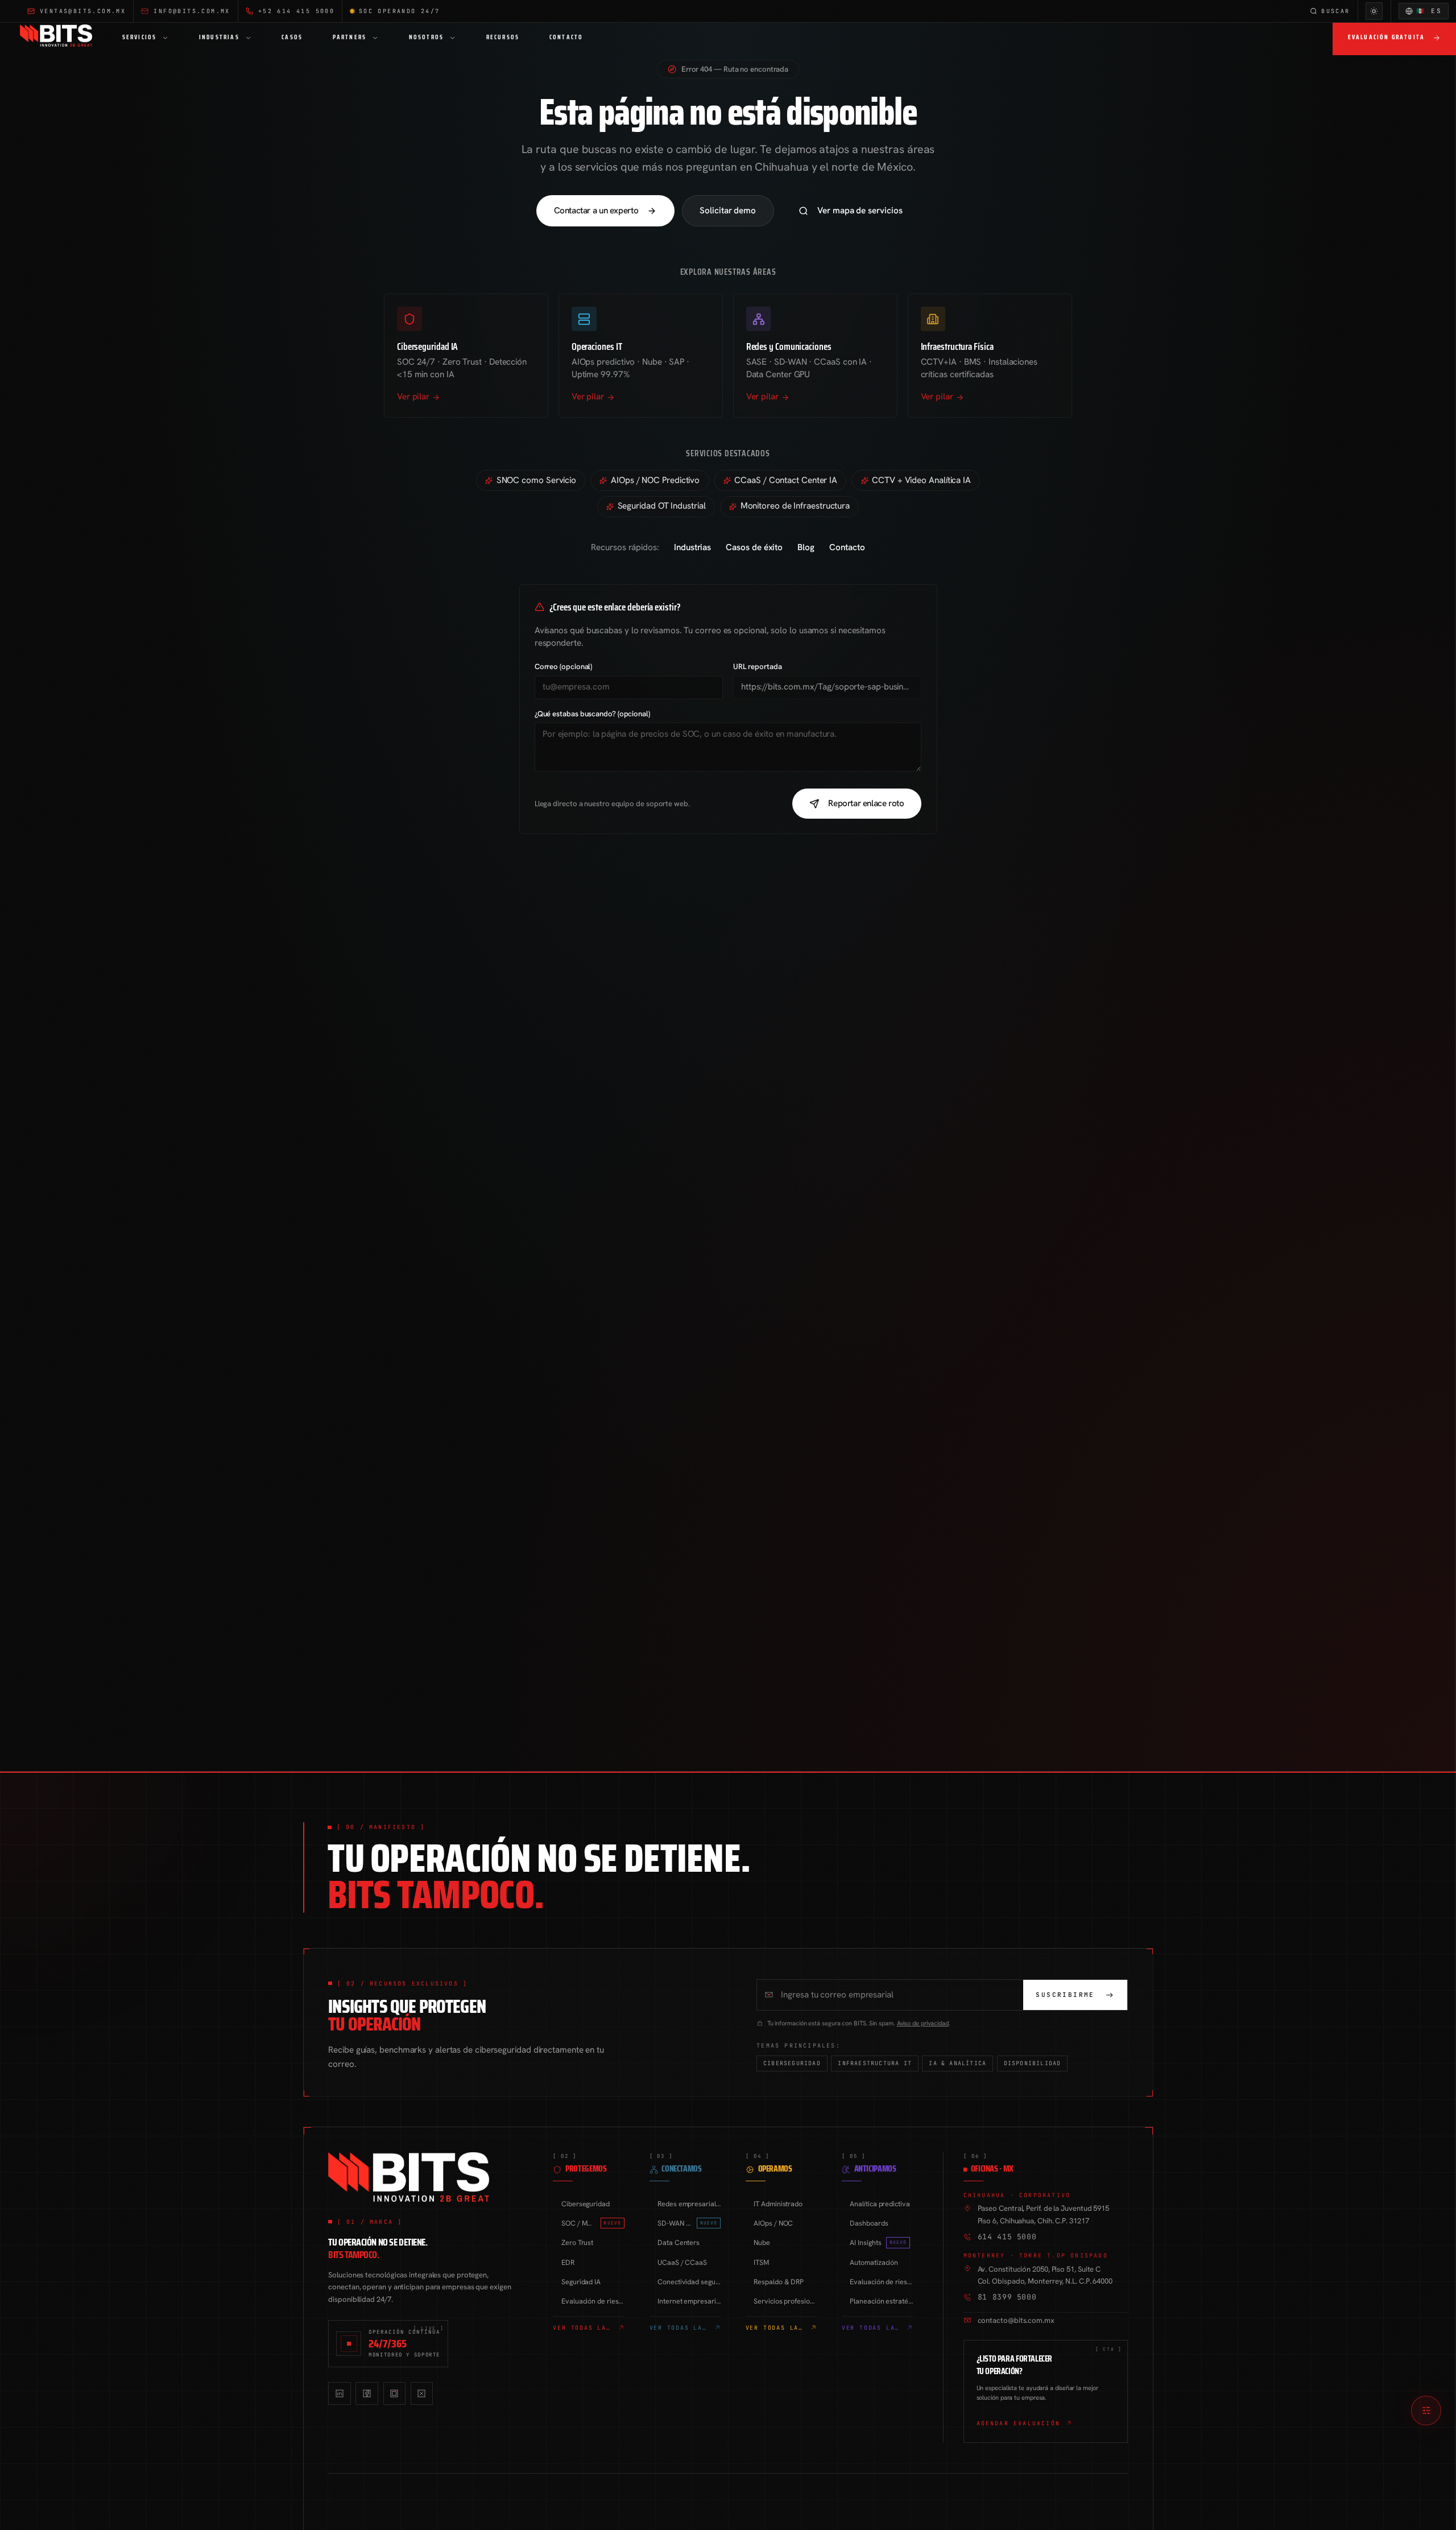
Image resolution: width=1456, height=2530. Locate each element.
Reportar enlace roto (866, 803)
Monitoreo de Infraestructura (795, 506)
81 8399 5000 (1007, 2297)
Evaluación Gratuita (1387, 37)
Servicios (140, 37)
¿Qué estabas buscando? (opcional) (592, 714)
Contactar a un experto (596, 211)
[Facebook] (367, 2393)
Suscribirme (1065, 1995)
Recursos (503, 37)
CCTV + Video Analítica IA (921, 480)
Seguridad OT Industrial (662, 506)
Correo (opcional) (564, 666)
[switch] (1374, 11)
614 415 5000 (1007, 2237)
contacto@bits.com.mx (1016, 2320)
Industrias (219, 37)
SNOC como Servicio (536, 480)
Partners (350, 37)
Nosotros (427, 37)
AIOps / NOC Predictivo (655, 480)
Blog (806, 547)
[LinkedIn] (339, 2393)
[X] (422, 2393)
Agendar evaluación (1019, 2423)
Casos (292, 37)
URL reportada (758, 666)
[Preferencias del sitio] (1426, 2411)
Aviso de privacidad (923, 2023)
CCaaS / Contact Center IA (786, 480)
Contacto (566, 37)
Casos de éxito (754, 547)
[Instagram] (394, 2393)
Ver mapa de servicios (860, 211)
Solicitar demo (728, 211)
